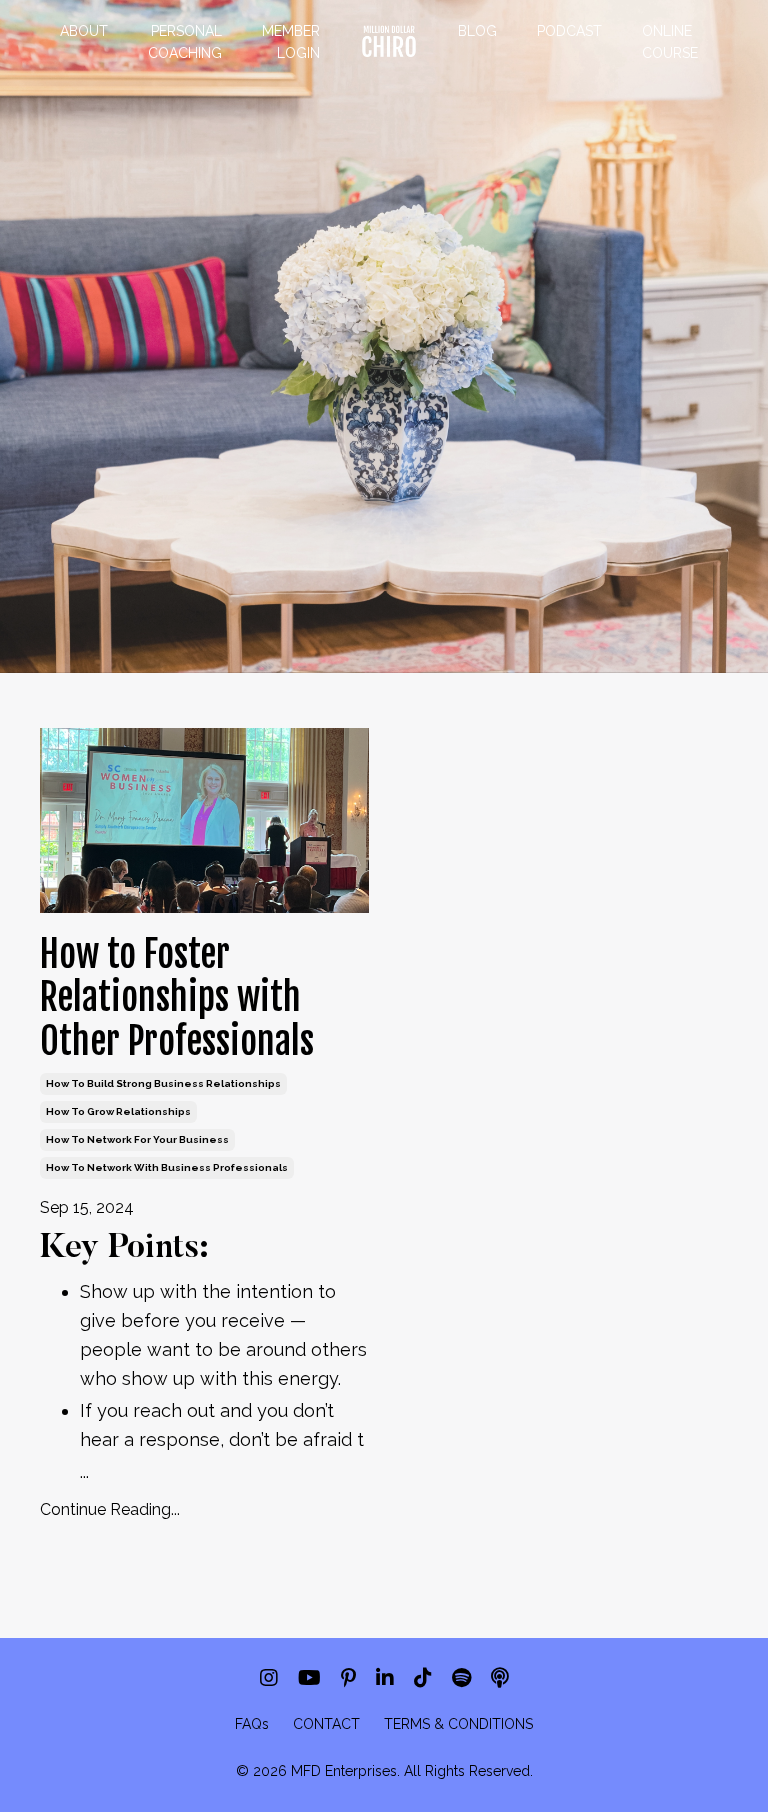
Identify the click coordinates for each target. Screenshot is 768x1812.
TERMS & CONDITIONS (458, 1724)
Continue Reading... (110, 1509)
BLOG (477, 31)
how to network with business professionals (167, 1167)
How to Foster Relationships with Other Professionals (177, 998)
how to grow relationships (118, 1111)
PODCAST (569, 31)
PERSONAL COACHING (185, 42)
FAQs (252, 1724)
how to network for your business (137, 1139)
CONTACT (326, 1724)
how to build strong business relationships (163, 1083)
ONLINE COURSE (670, 42)
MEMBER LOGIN (291, 42)
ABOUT (84, 31)
